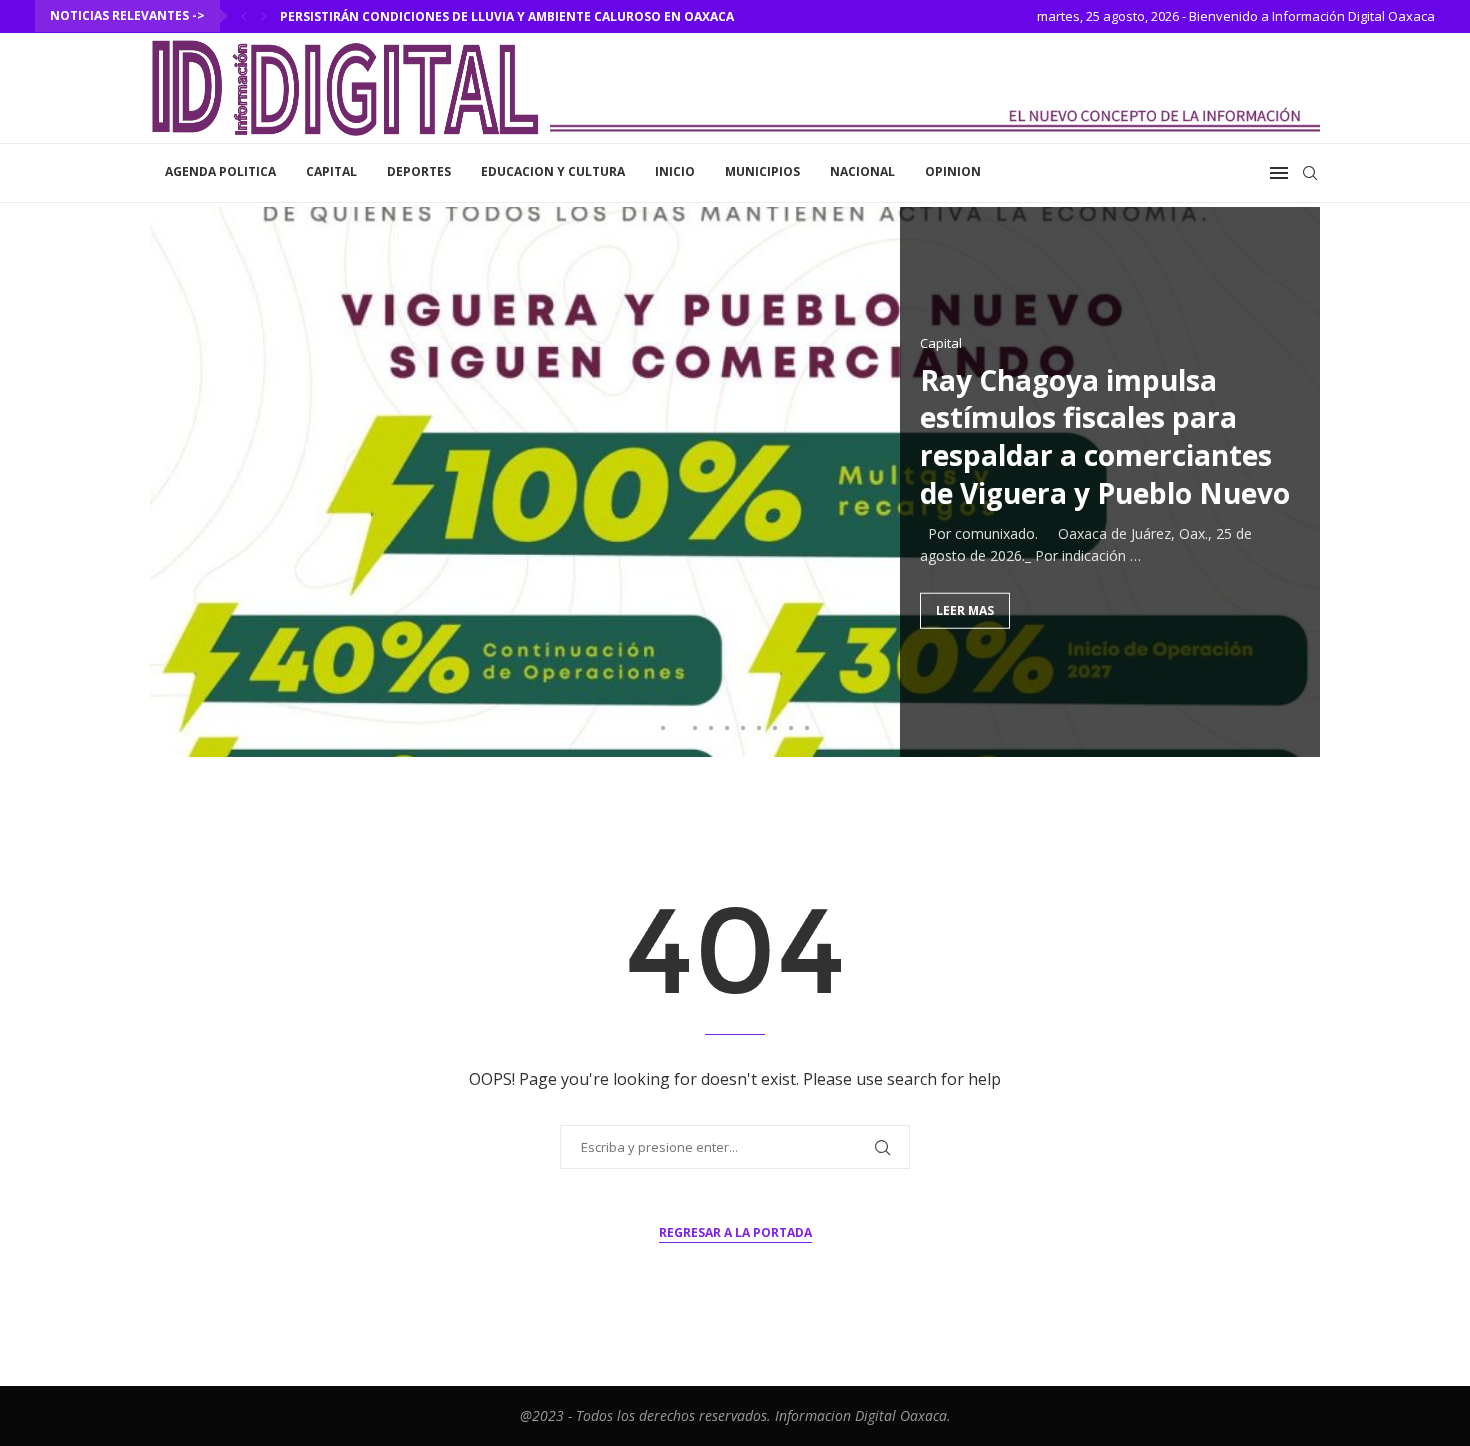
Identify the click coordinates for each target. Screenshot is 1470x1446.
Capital (331, 171)
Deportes (419, 171)
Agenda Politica (220, 171)
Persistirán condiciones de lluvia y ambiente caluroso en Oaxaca (507, 16)
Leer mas (965, 609)
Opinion (953, 171)
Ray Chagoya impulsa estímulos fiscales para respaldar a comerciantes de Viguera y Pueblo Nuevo (1105, 435)
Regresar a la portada (735, 1232)
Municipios (762, 171)
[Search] (1310, 173)
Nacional (862, 171)
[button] (244, 16)
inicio (675, 171)
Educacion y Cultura (553, 171)
